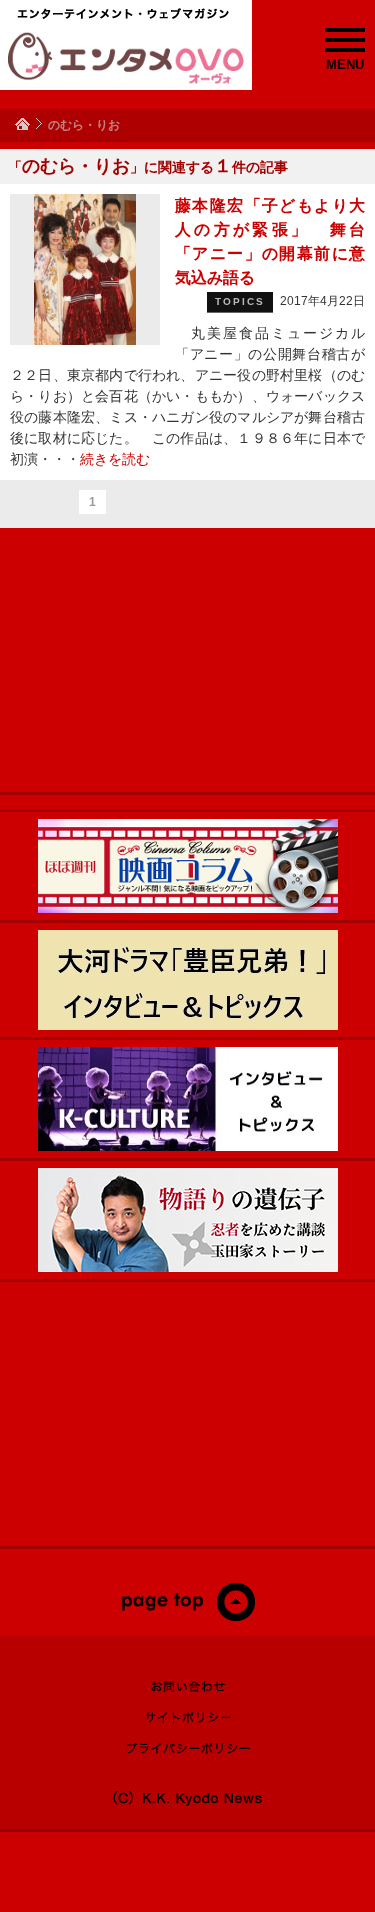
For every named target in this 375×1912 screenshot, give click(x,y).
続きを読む (115, 459)
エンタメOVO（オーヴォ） (126, 58)
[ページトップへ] (187, 1617)
